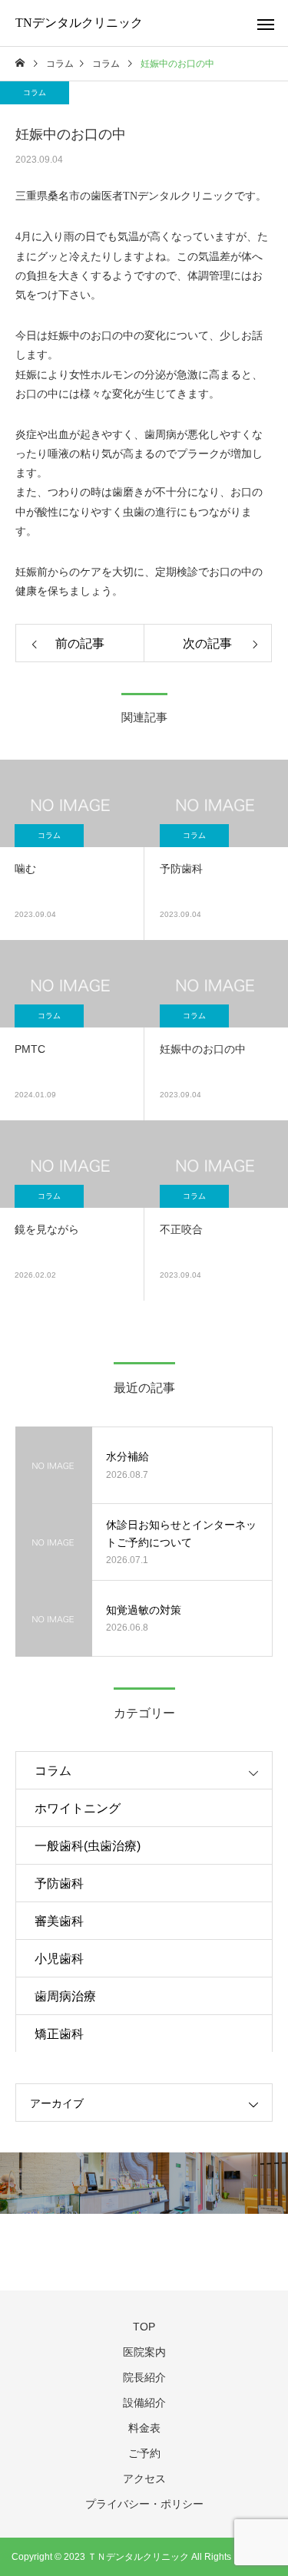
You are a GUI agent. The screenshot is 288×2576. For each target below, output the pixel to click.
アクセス (144, 2479)
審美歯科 (59, 1921)
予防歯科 (59, 1883)
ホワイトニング (78, 1808)
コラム (35, 92)
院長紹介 (144, 2377)
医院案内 (144, 2352)
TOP (144, 2327)
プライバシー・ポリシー (144, 2504)
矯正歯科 (59, 2034)
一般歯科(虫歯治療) (88, 1846)
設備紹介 (144, 2403)
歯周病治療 (65, 1996)
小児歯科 (59, 1959)
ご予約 (144, 2453)
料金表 (144, 2428)
